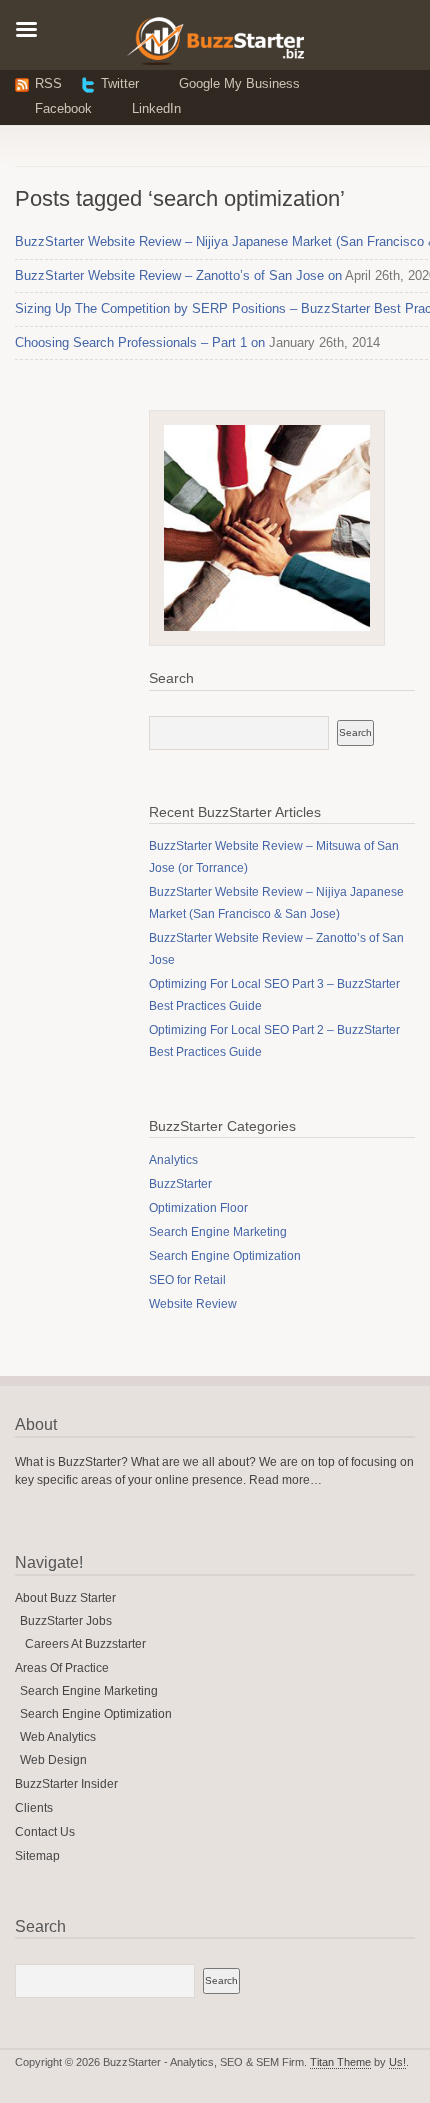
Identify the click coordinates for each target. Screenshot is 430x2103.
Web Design (53, 1760)
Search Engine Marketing (218, 1232)
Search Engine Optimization (225, 1256)
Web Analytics (58, 1737)
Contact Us (45, 1832)
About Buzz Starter (65, 1598)
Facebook (63, 108)
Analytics (173, 1160)
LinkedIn (156, 108)
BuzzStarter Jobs (66, 1621)
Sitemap (37, 1856)
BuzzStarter (180, 1184)
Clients (34, 1808)
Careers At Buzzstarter (85, 1644)
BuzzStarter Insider (66, 1784)
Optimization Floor (198, 1208)
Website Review (193, 1304)
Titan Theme (340, 2062)
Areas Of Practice (62, 1668)
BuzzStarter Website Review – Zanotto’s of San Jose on (178, 275)
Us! (397, 2062)
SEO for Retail (187, 1280)
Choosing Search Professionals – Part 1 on (140, 342)
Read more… (285, 1480)
